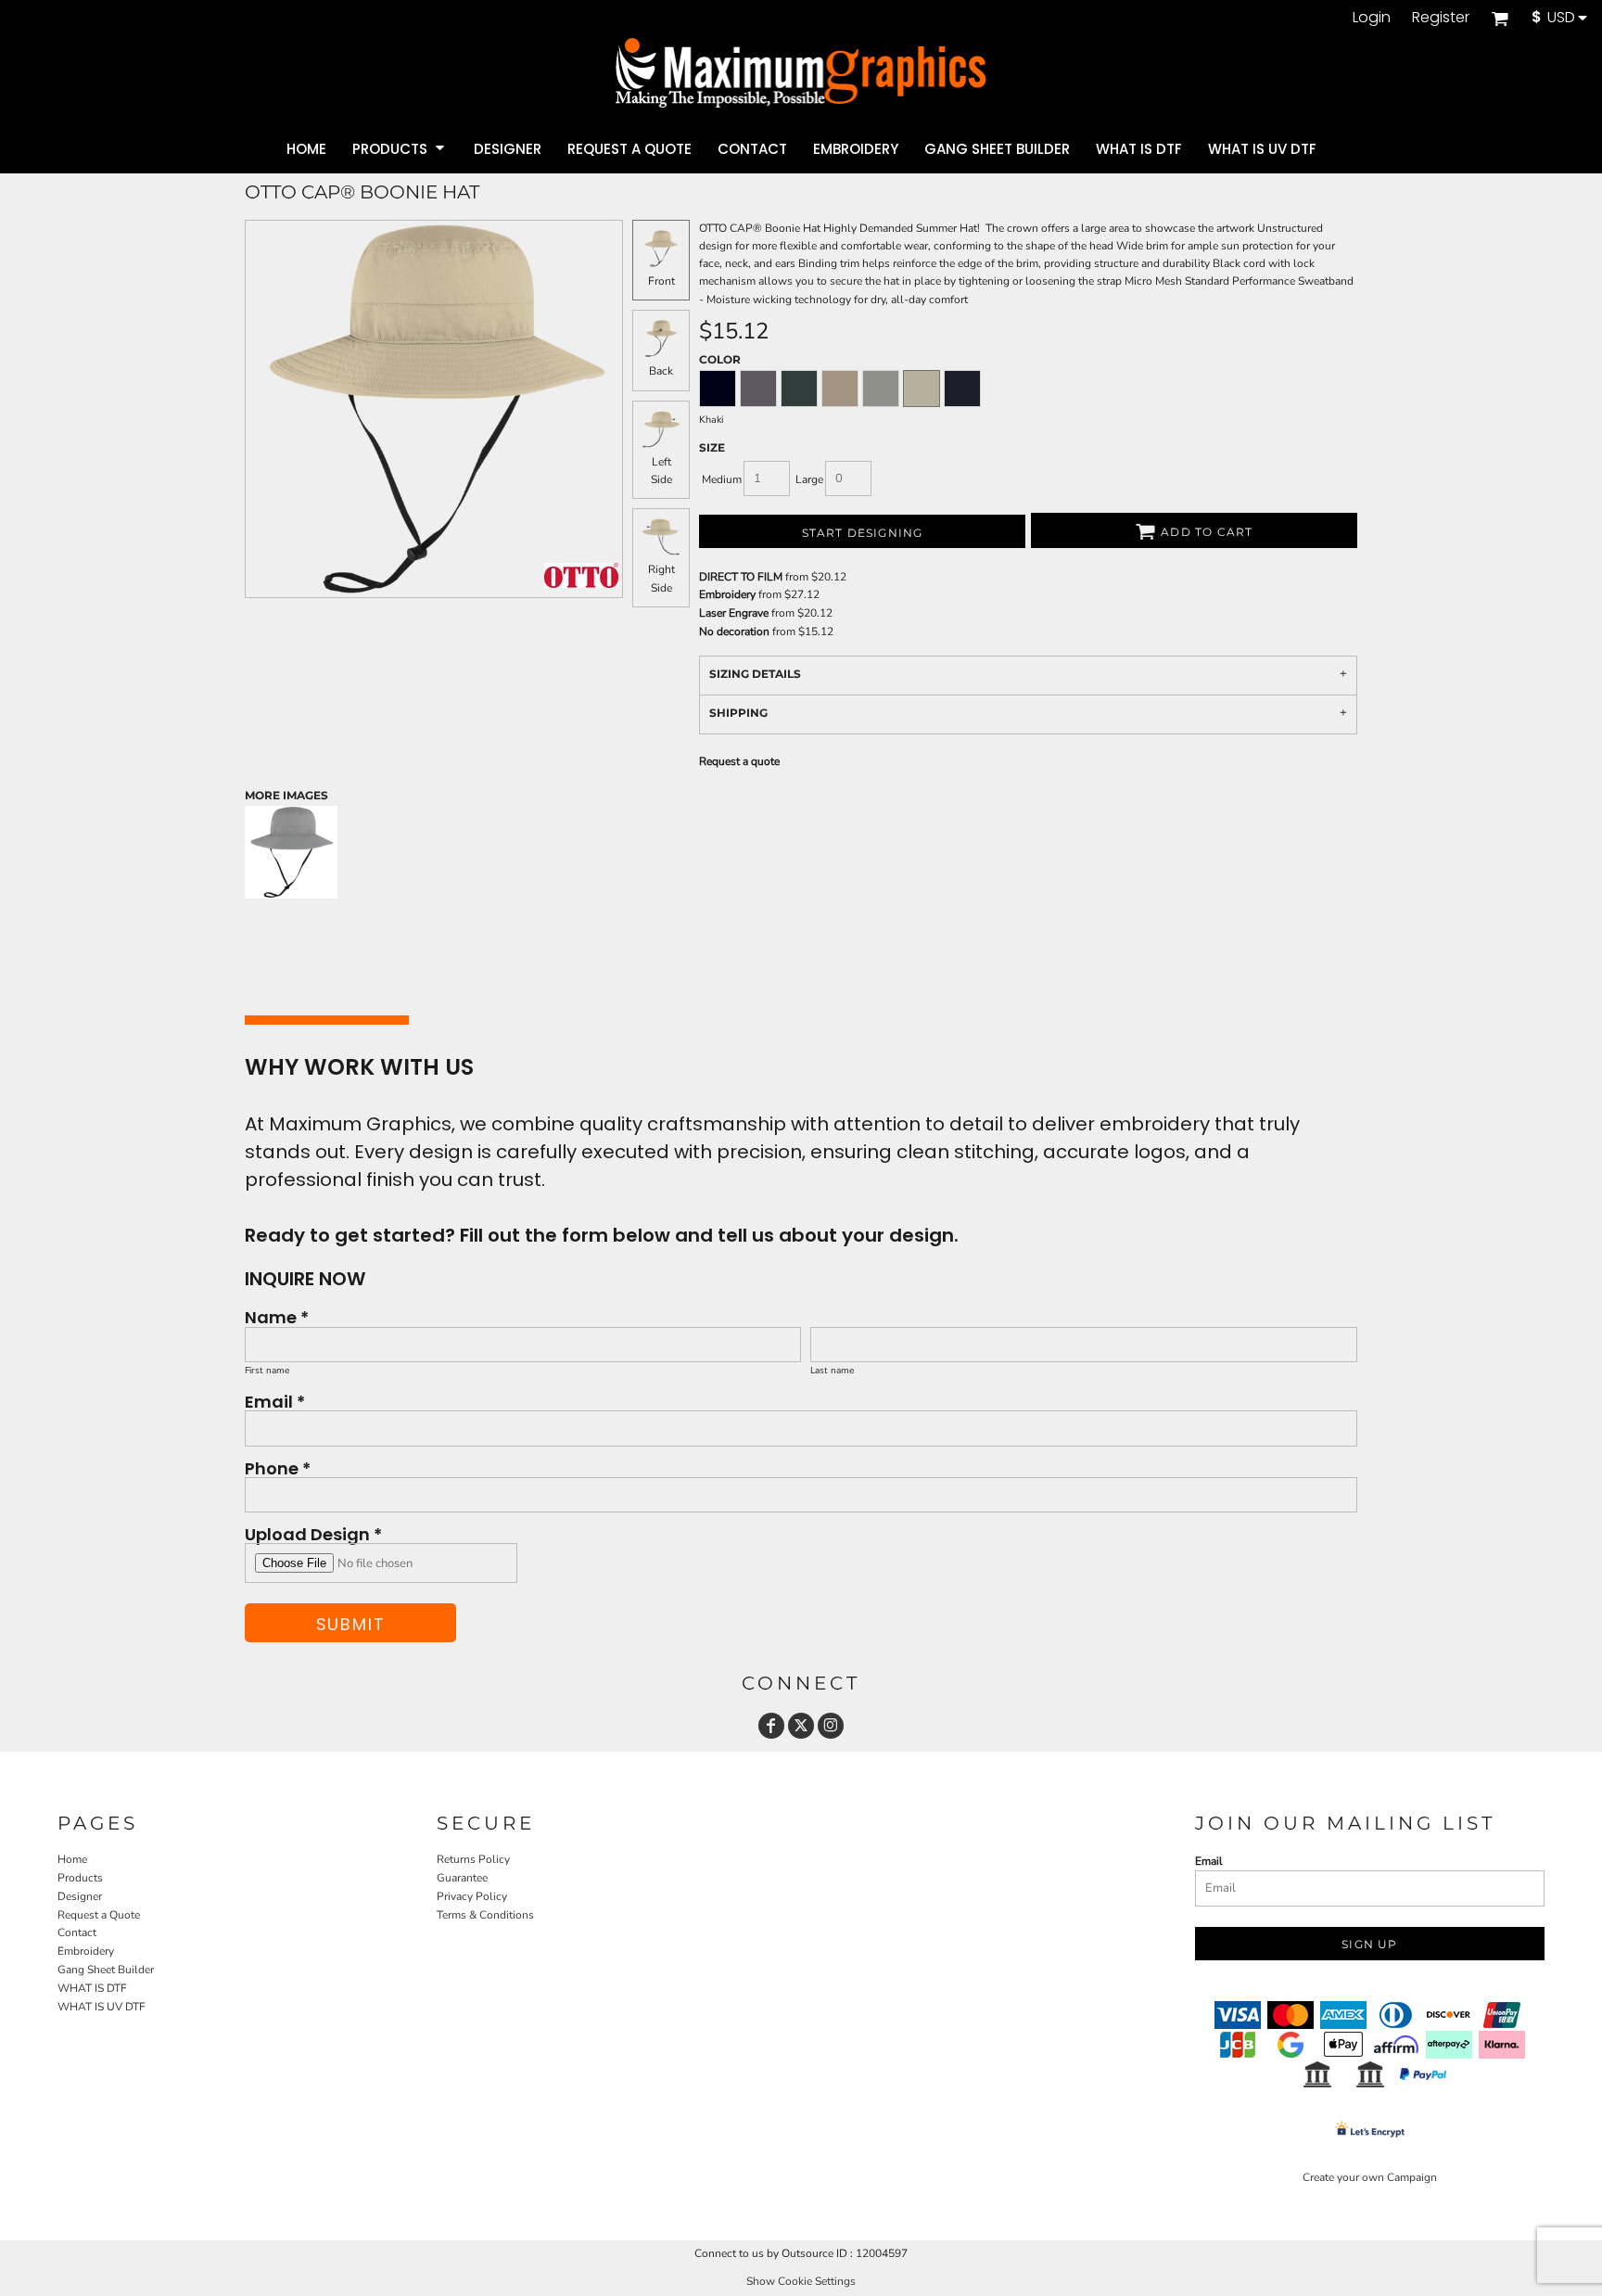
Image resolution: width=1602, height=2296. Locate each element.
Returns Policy (473, 1859)
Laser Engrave (734, 613)
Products (80, 1878)
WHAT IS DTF (92, 1988)
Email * (275, 1401)
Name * (277, 1316)
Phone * (278, 1467)
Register (1441, 17)
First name (267, 1371)
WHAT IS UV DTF (102, 2007)
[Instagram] (831, 1726)
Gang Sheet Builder (106, 1970)
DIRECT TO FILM (741, 577)
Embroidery (727, 594)
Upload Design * (313, 1533)
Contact (77, 1932)
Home (72, 1859)
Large (809, 479)
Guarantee (462, 1878)
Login (1372, 17)
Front (661, 281)
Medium (722, 479)
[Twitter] (801, 1726)
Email (1209, 1861)
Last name (832, 1371)
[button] (1500, 18)
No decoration (734, 631)
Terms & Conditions (485, 1915)
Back (661, 371)
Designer (80, 1896)
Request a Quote (99, 1915)
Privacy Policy (472, 1896)
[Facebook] (771, 1726)
